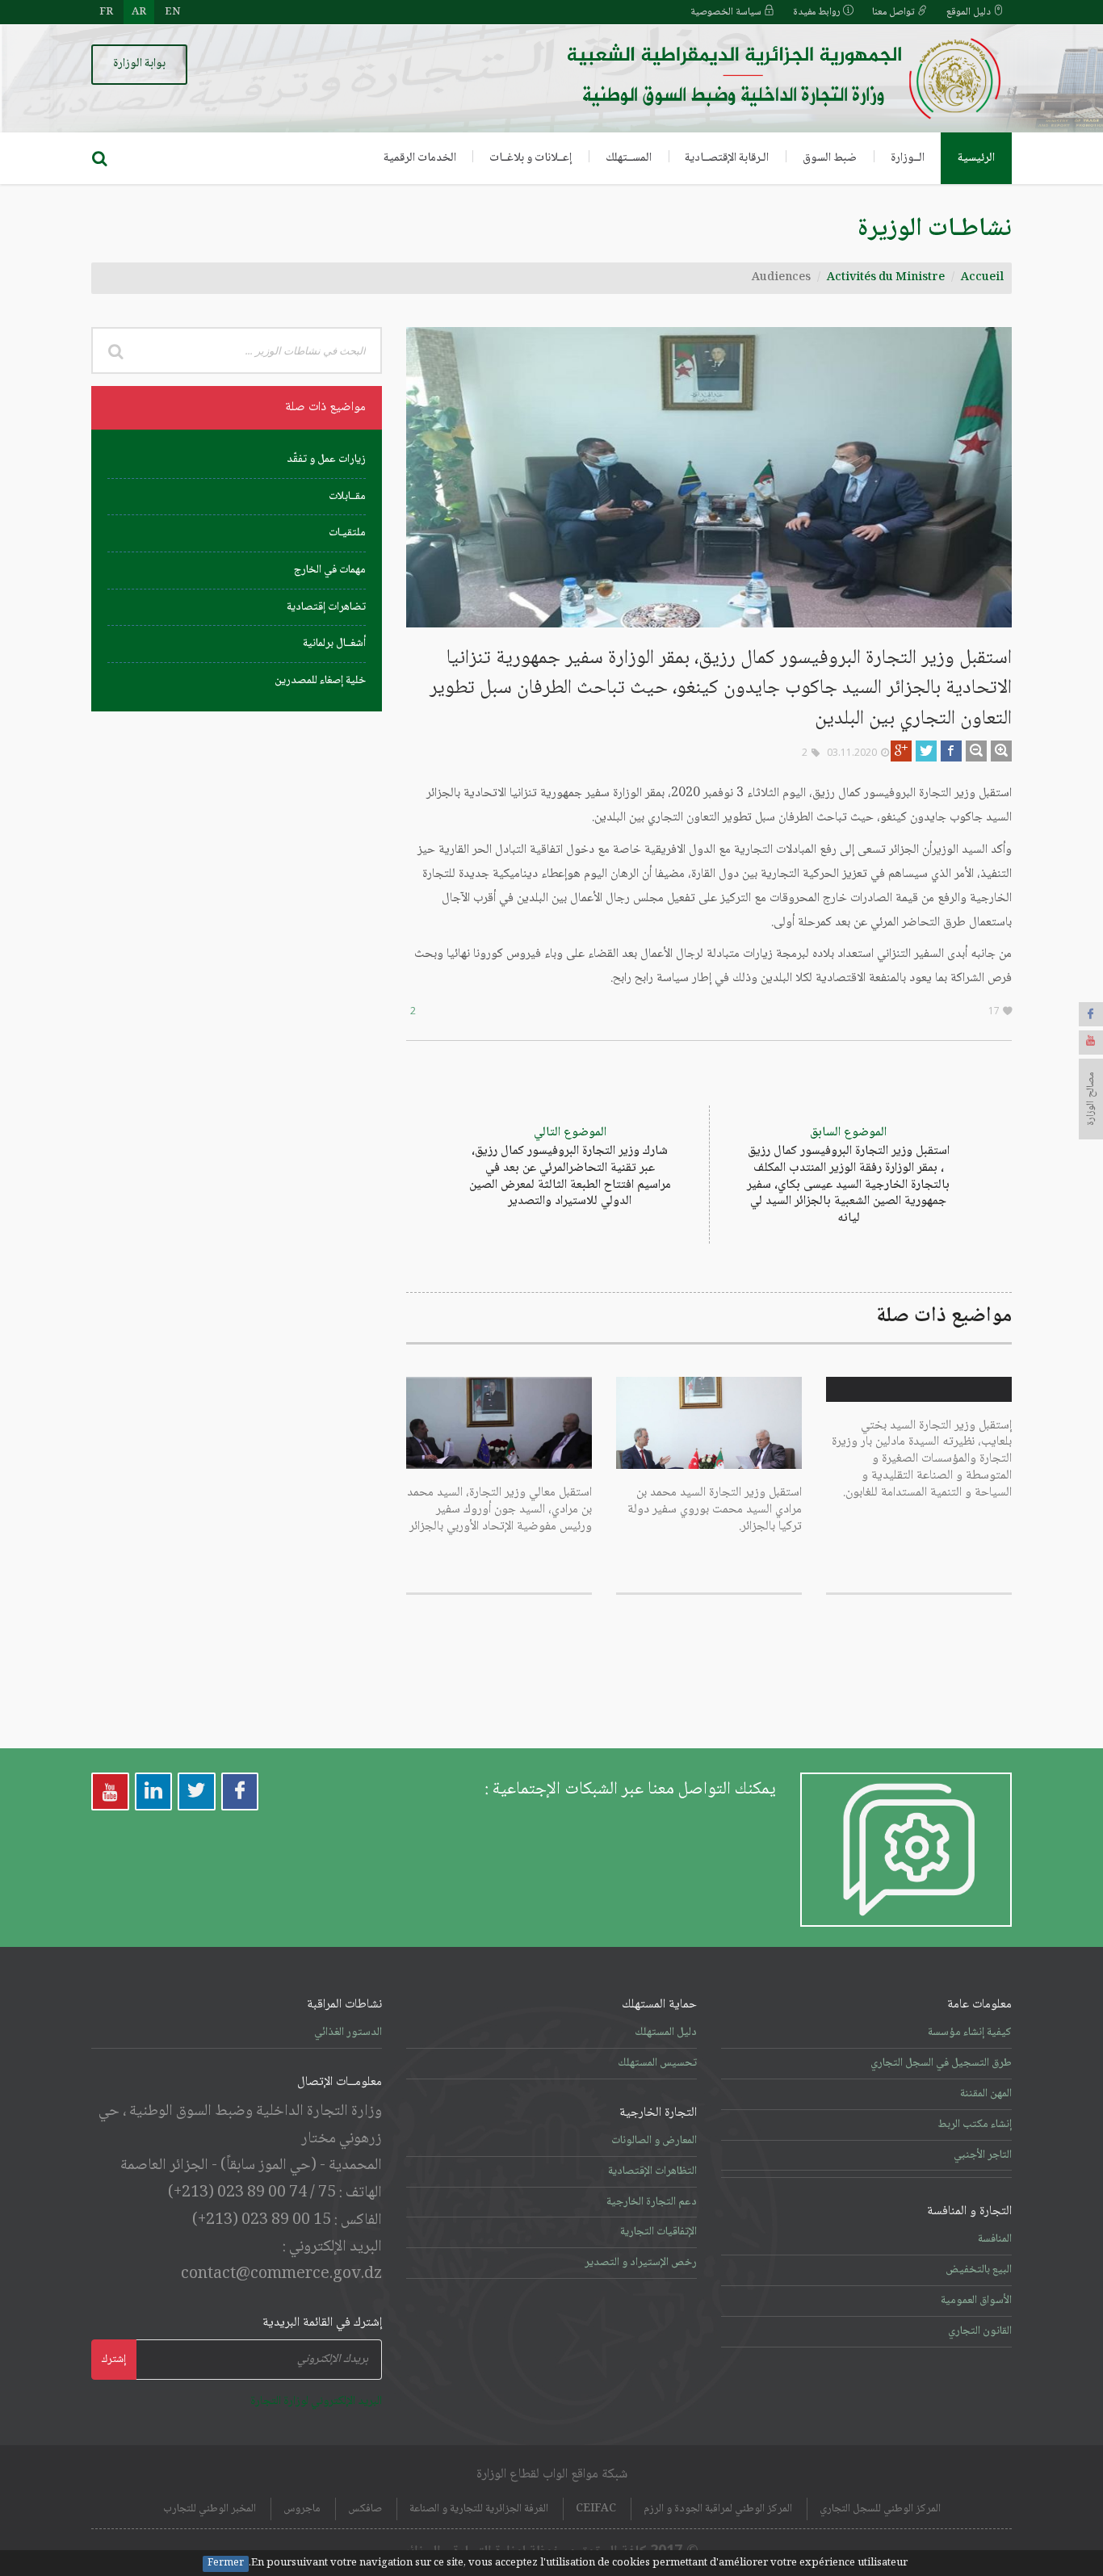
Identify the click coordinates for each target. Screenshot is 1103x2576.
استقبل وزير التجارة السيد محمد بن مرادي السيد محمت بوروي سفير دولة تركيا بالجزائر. (715, 1510)
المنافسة (995, 2239)
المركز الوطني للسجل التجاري (880, 2509)
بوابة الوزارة (139, 64)
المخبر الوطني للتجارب (210, 2509)
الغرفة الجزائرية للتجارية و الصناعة (479, 2509)
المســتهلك (629, 158)
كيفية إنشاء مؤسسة (970, 2033)
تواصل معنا (895, 12)
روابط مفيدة (818, 12)
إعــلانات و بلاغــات (531, 158)
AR (139, 12)
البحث (115, 350)
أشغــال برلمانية (334, 644)
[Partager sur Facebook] (951, 751)
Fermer (226, 2564)
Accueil (982, 278)
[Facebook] (1091, 1014)
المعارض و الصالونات (654, 2141)
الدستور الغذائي (348, 2033)
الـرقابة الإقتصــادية (727, 158)
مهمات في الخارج (330, 570)
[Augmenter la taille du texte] (1001, 751)
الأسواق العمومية (976, 2301)
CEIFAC (596, 2509)
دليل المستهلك (666, 2033)
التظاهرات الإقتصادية (652, 2171)
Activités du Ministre (886, 278)
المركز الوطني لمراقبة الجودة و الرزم (718, 2509)
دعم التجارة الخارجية (652, 2202)
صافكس (365, 2509)
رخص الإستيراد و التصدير (641, 2263)
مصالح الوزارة (1091, 1099)
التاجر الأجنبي (983, 2155)
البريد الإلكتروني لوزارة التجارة (316, 2402)
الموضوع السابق (848, 1175)
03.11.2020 (852, 752)
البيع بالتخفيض (979, 2270)
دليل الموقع (970, 12)
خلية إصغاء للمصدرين (320, 681)
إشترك (114, 2360)
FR (106, 12)
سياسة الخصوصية (727, 12)
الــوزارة (908, 158)
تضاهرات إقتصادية (326, 607)
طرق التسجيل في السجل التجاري (941, 2063)
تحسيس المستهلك (657, 2063)
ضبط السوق (830, 158)
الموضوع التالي (570, 1167)
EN (172, 12)
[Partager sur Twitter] (926, 751)
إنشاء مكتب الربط (975, 2125)
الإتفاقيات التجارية (658, 2232)
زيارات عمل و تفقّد (326, 459)
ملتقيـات (347, 533)
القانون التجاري (980, 2331)
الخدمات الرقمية (420, 158)
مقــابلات (347, 497)
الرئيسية (976, 158)
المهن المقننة (986, 2094)
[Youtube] (1091, 1043)
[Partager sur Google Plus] (901, 751)
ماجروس (302, 2509)
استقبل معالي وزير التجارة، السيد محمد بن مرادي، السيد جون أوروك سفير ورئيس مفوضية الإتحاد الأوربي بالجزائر (499, 1510)
